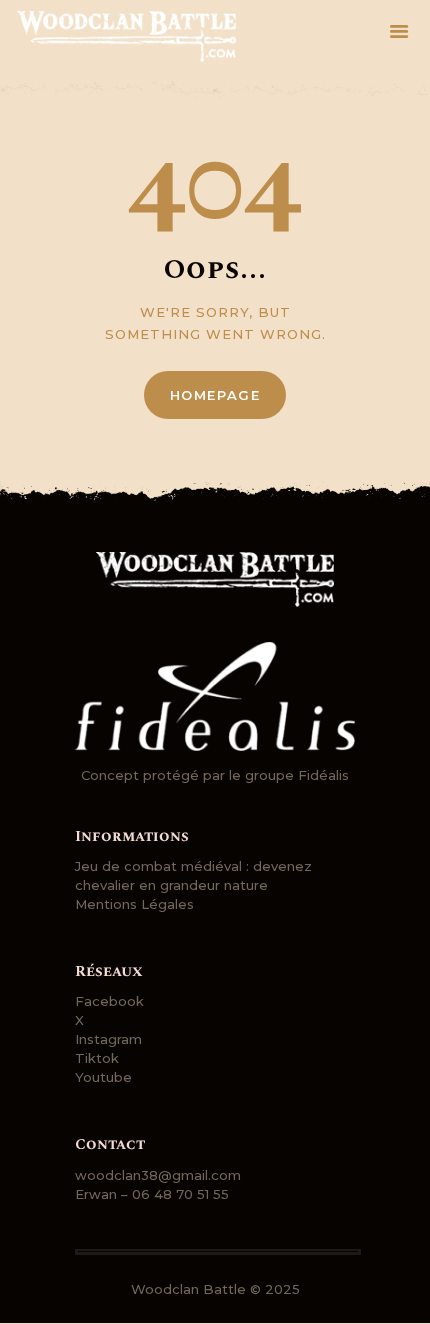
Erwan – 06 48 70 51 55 (152, 1194)
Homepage (215, 395)
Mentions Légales (134, 904)
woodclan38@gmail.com (158, 1175)
